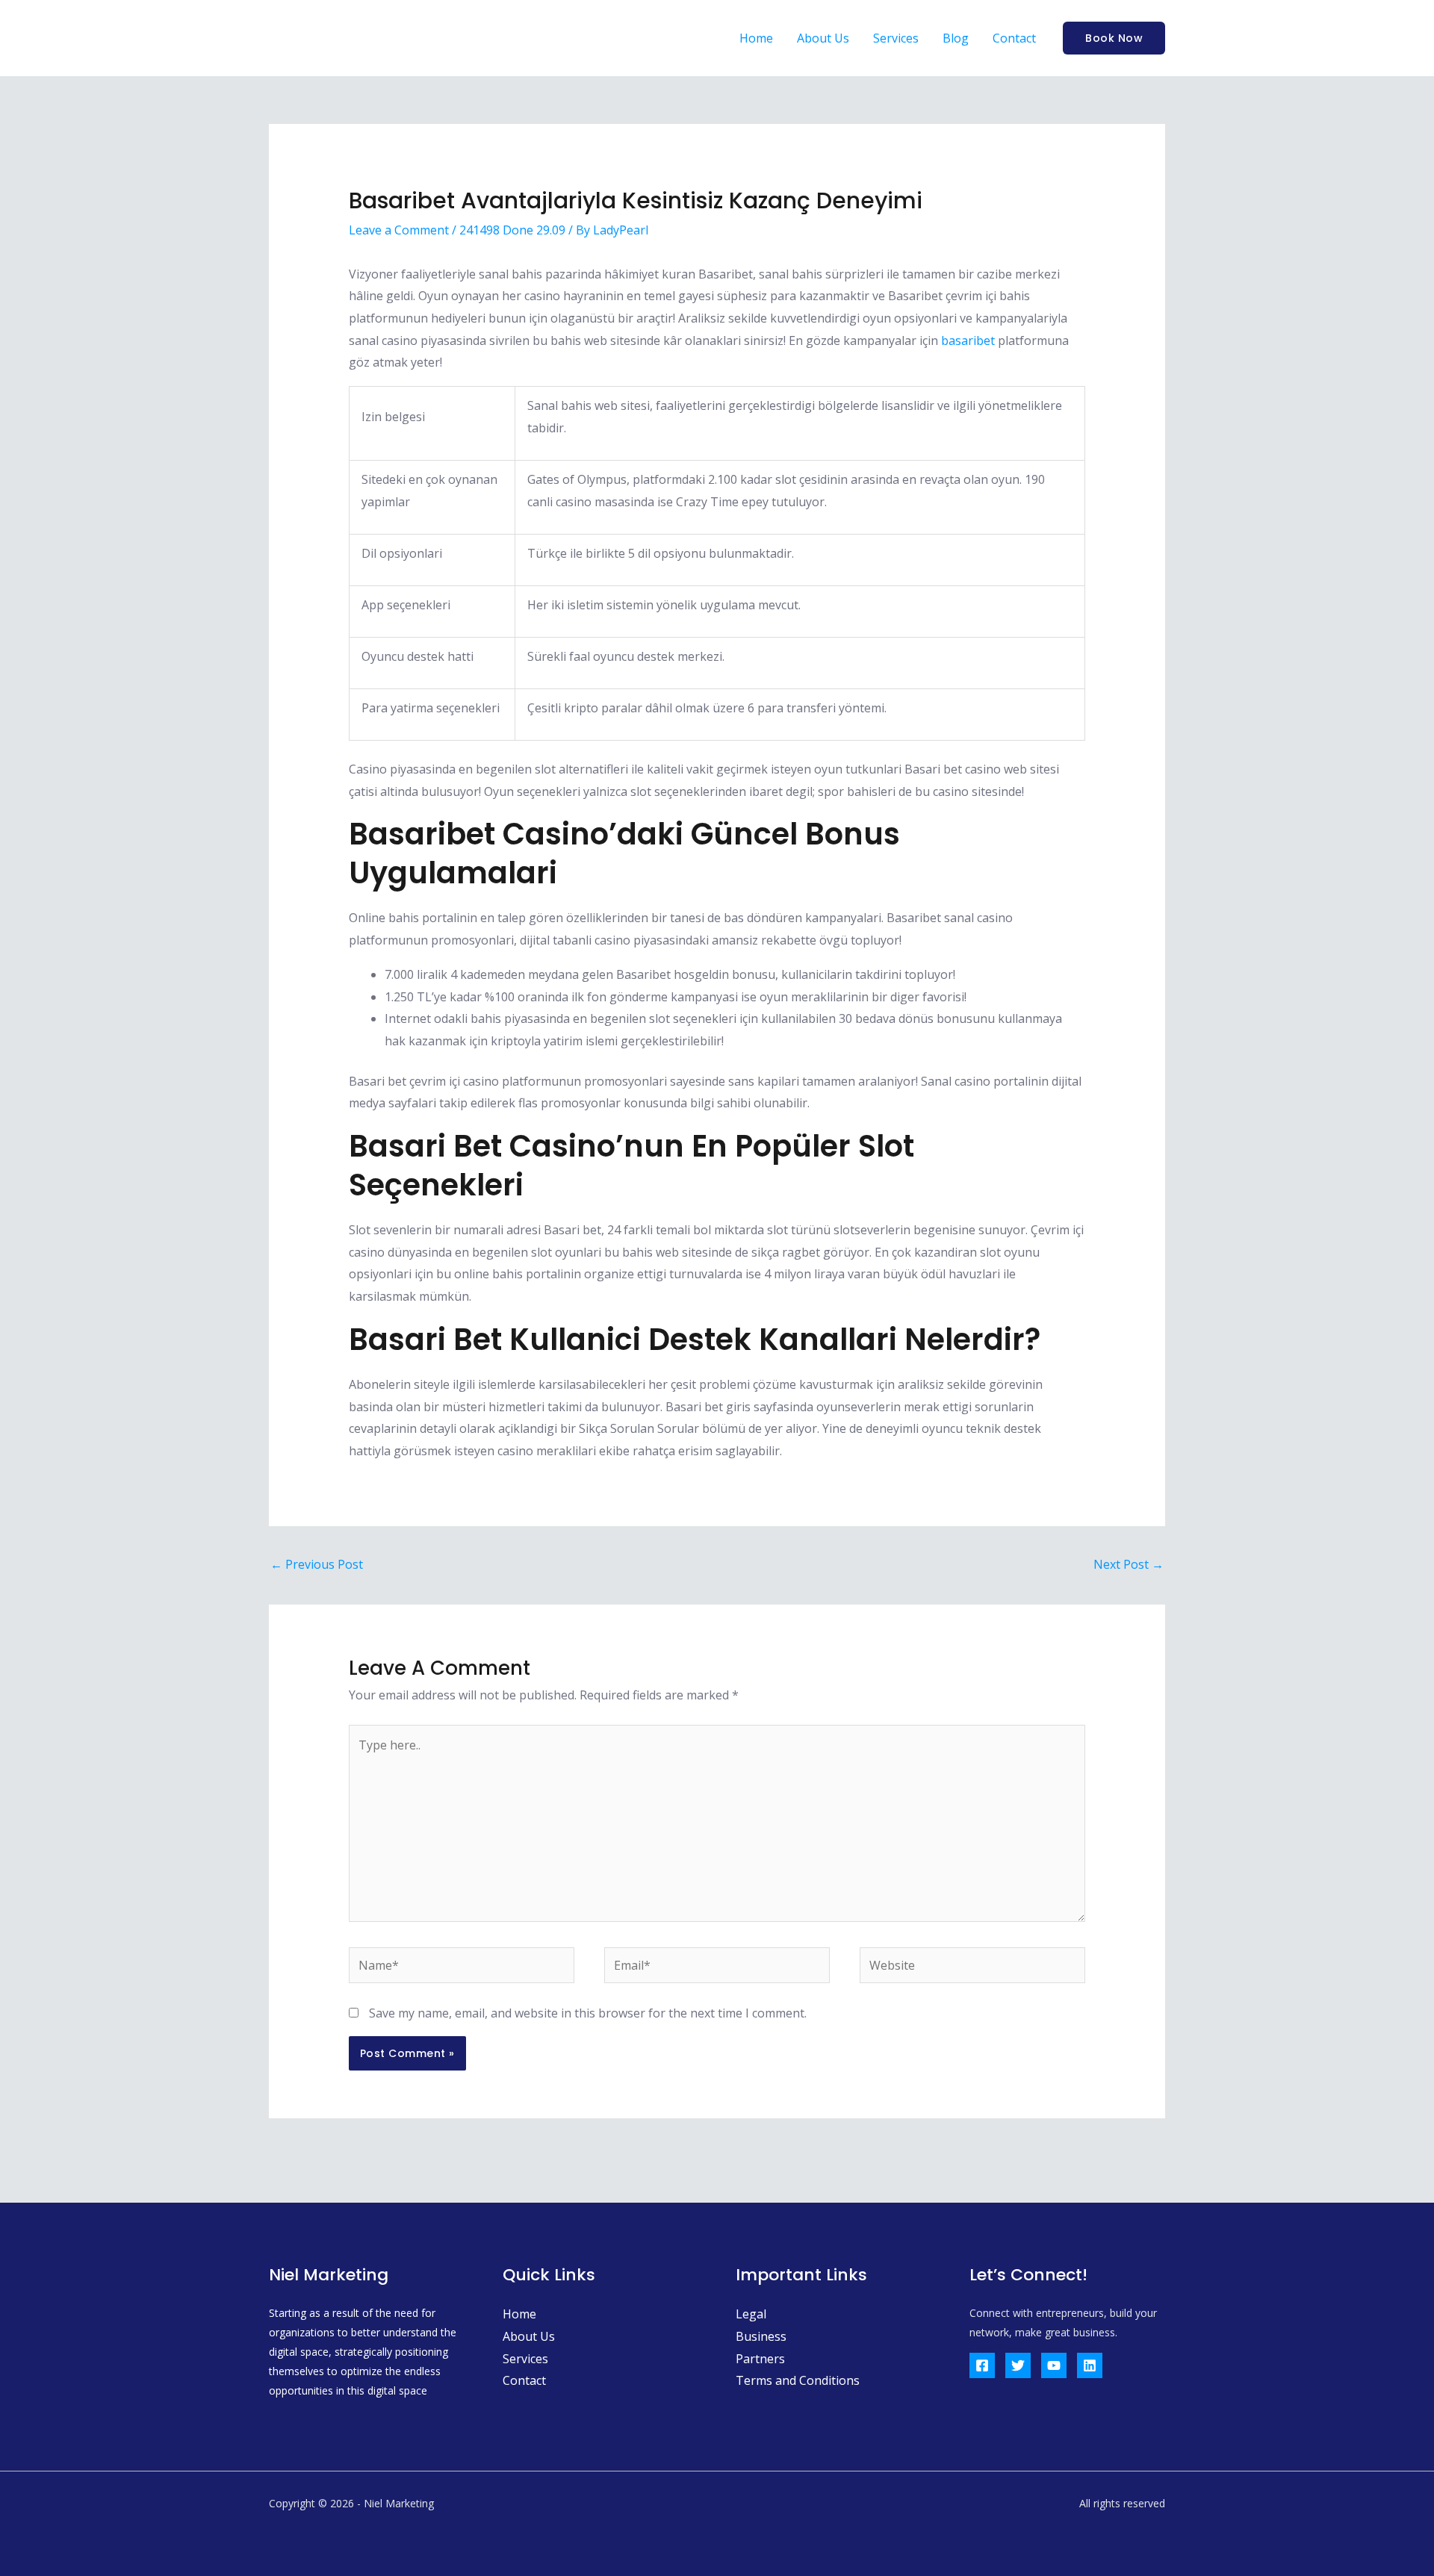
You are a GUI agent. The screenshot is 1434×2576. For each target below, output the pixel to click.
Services (896, 38)
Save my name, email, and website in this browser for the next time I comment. (588, 2013)
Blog (956, 38)
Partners (760, 2359)
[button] (1114, 38)
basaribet (968, 340)
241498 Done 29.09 (512, 230)
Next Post (1129, 1564)
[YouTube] (1054, 2365)
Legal (751, 2314)
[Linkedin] (1090, 2365)
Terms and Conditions (798, 2380)
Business (761, 2336)
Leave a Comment (399, 230)
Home (756, 38)
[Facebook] (982, 2365)
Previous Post (317, 1564)
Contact (1014, 38)
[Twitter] (1018, 2365)
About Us (823, 38)
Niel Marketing (363, 38)
